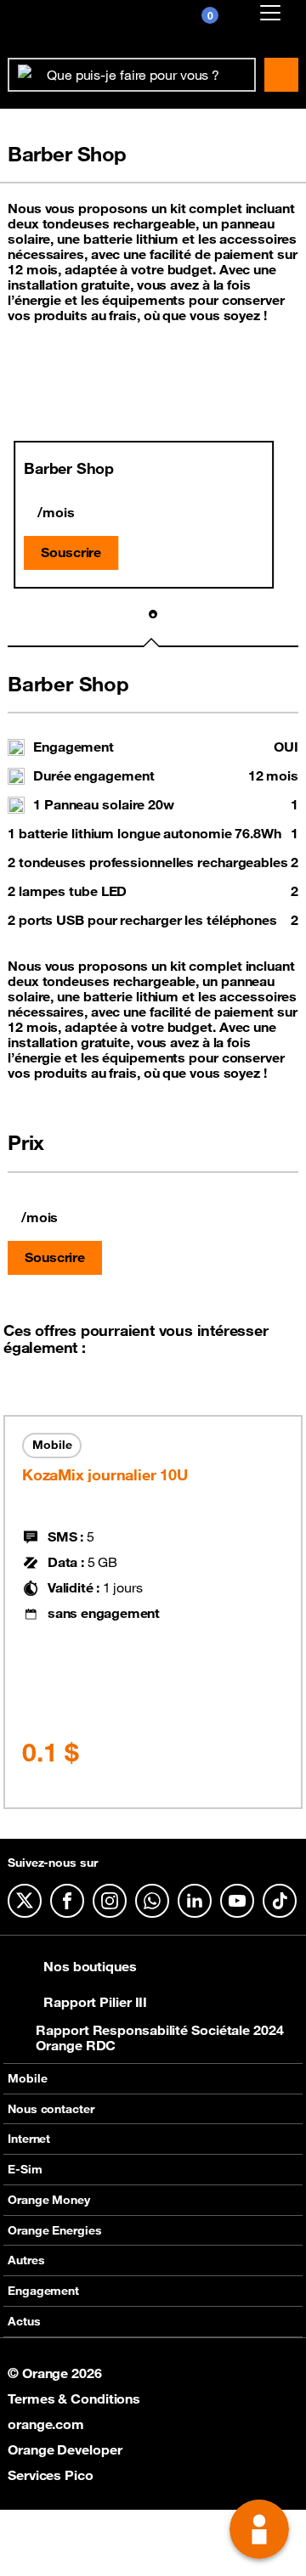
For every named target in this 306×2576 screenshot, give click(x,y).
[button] (153, 615)
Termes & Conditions (74, 2398)
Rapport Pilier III (95, 2002)
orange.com (46, 2424)
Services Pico (51, 2475)
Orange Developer (65, 2449)
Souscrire (71, 552)
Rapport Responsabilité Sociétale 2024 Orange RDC (159, 2038)
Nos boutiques (90, 1966)
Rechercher (281, 75)
